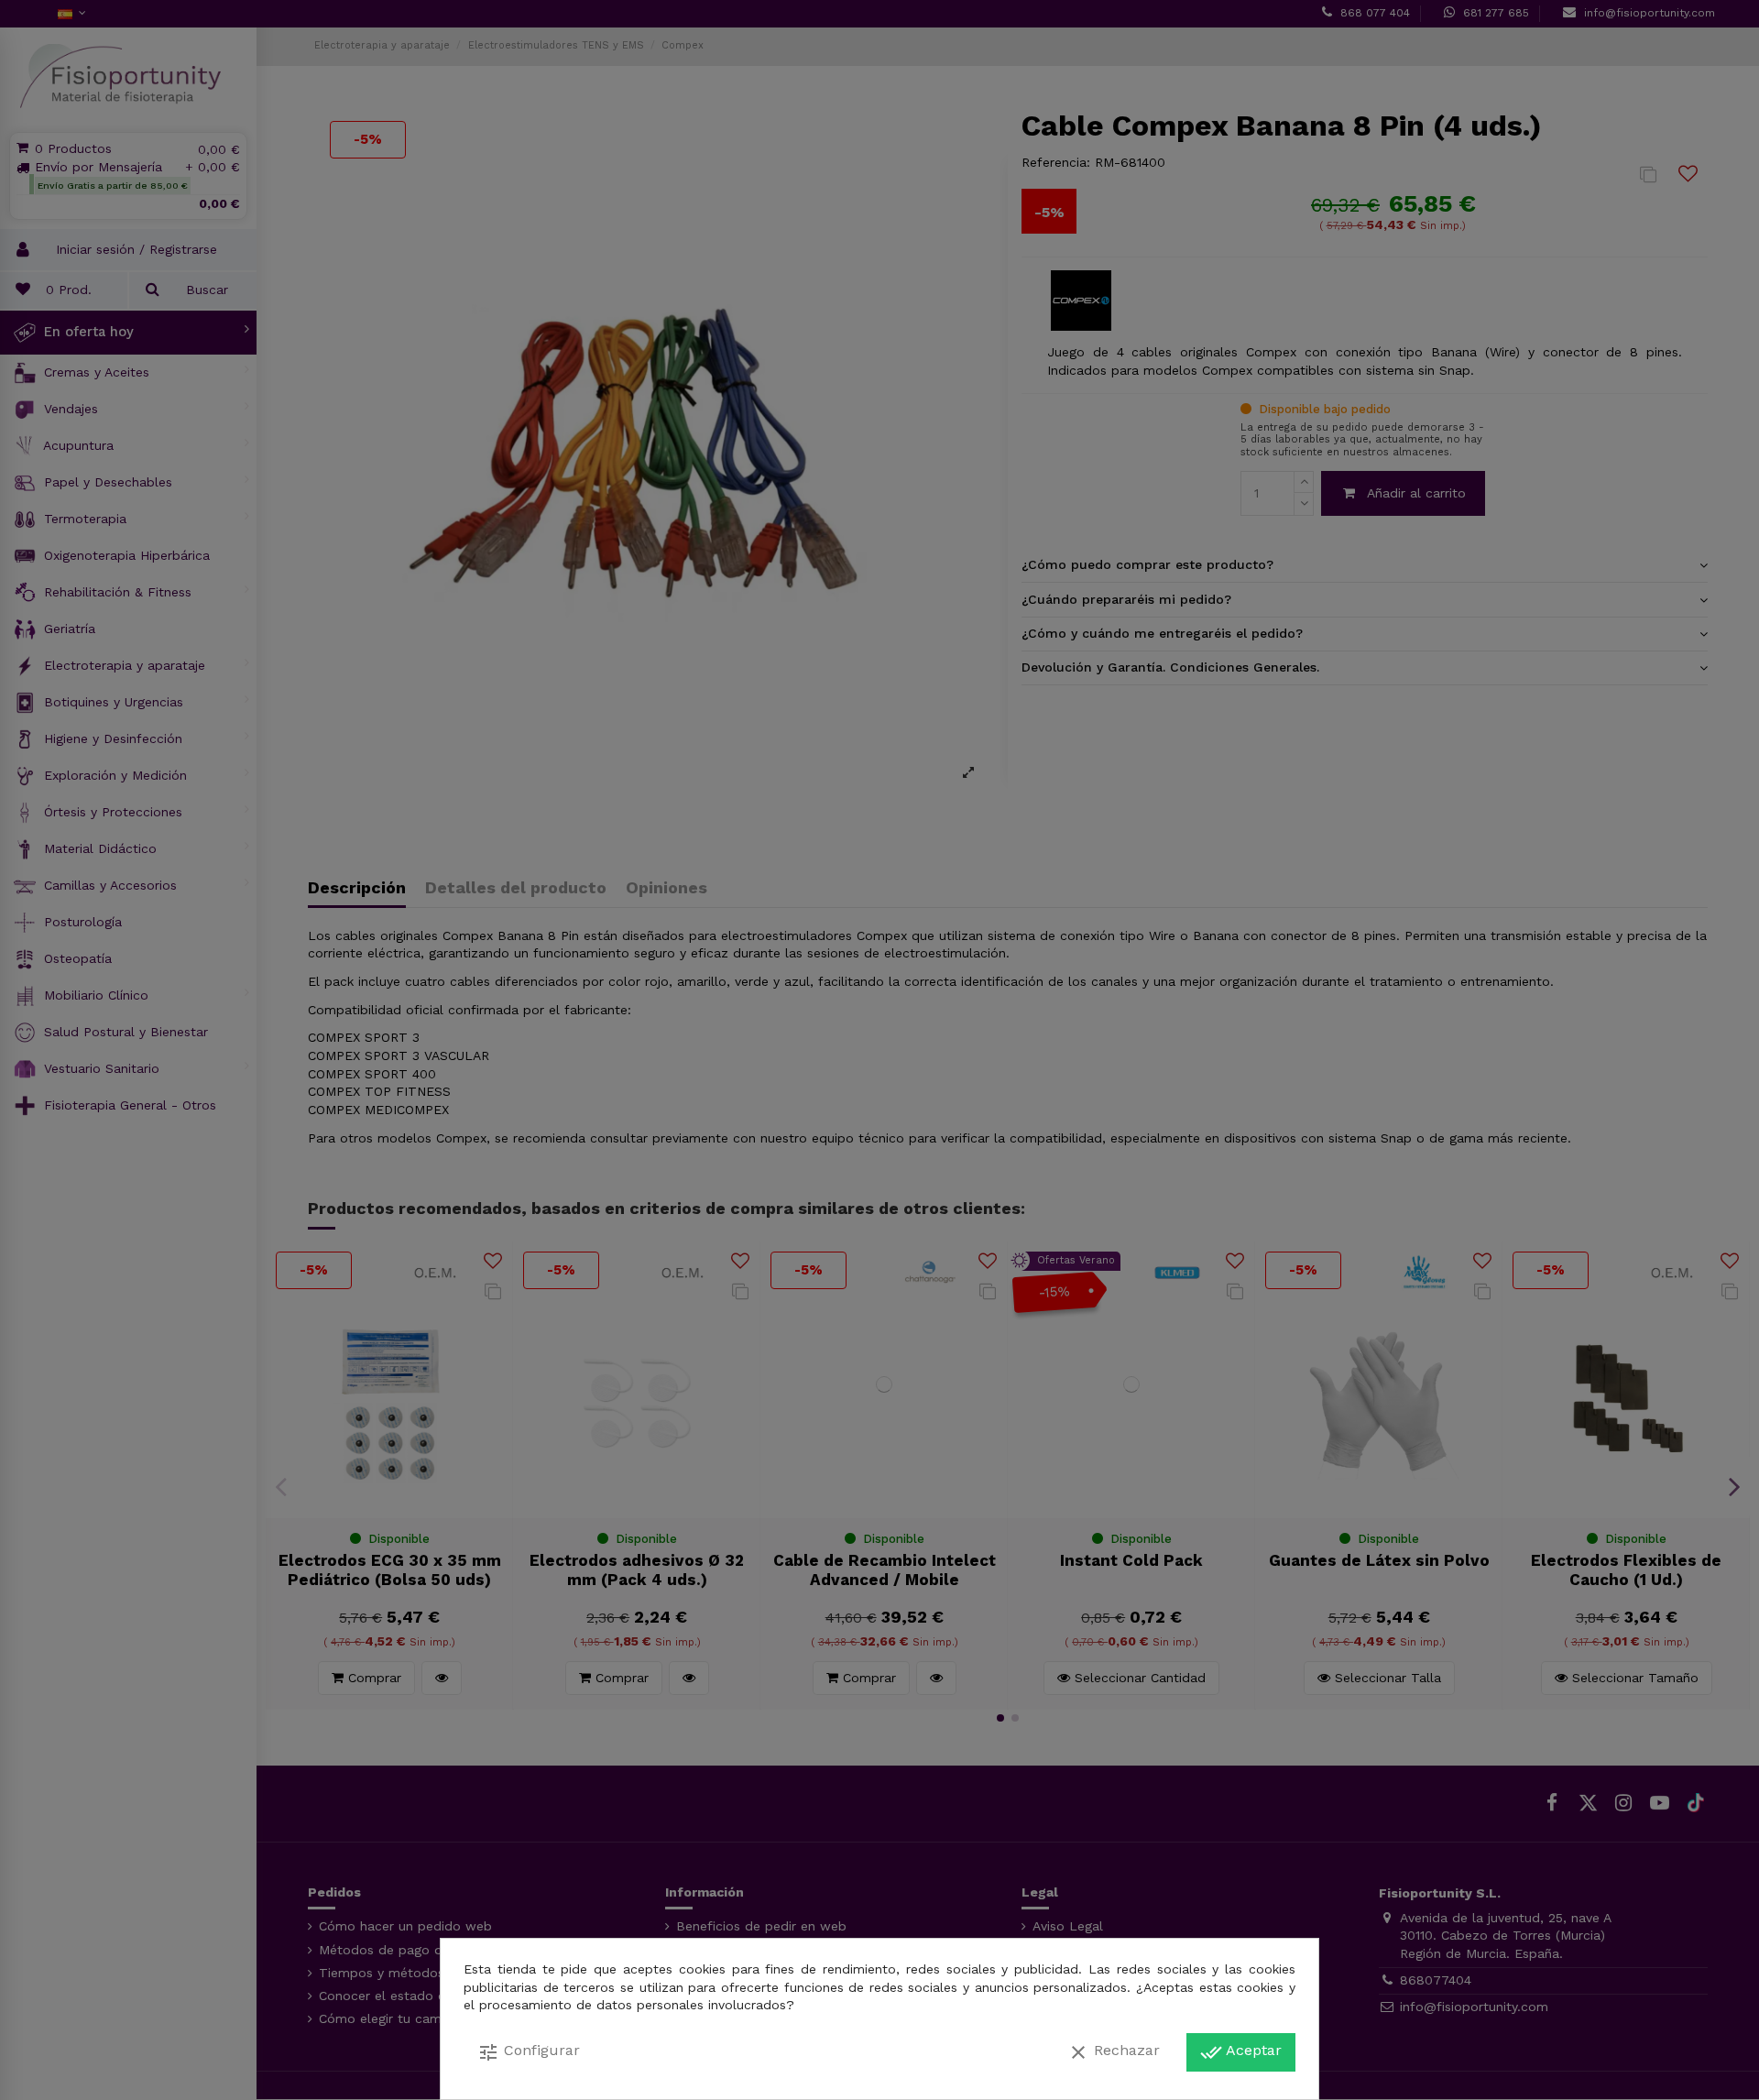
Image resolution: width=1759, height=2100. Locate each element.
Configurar (529, 2052)
